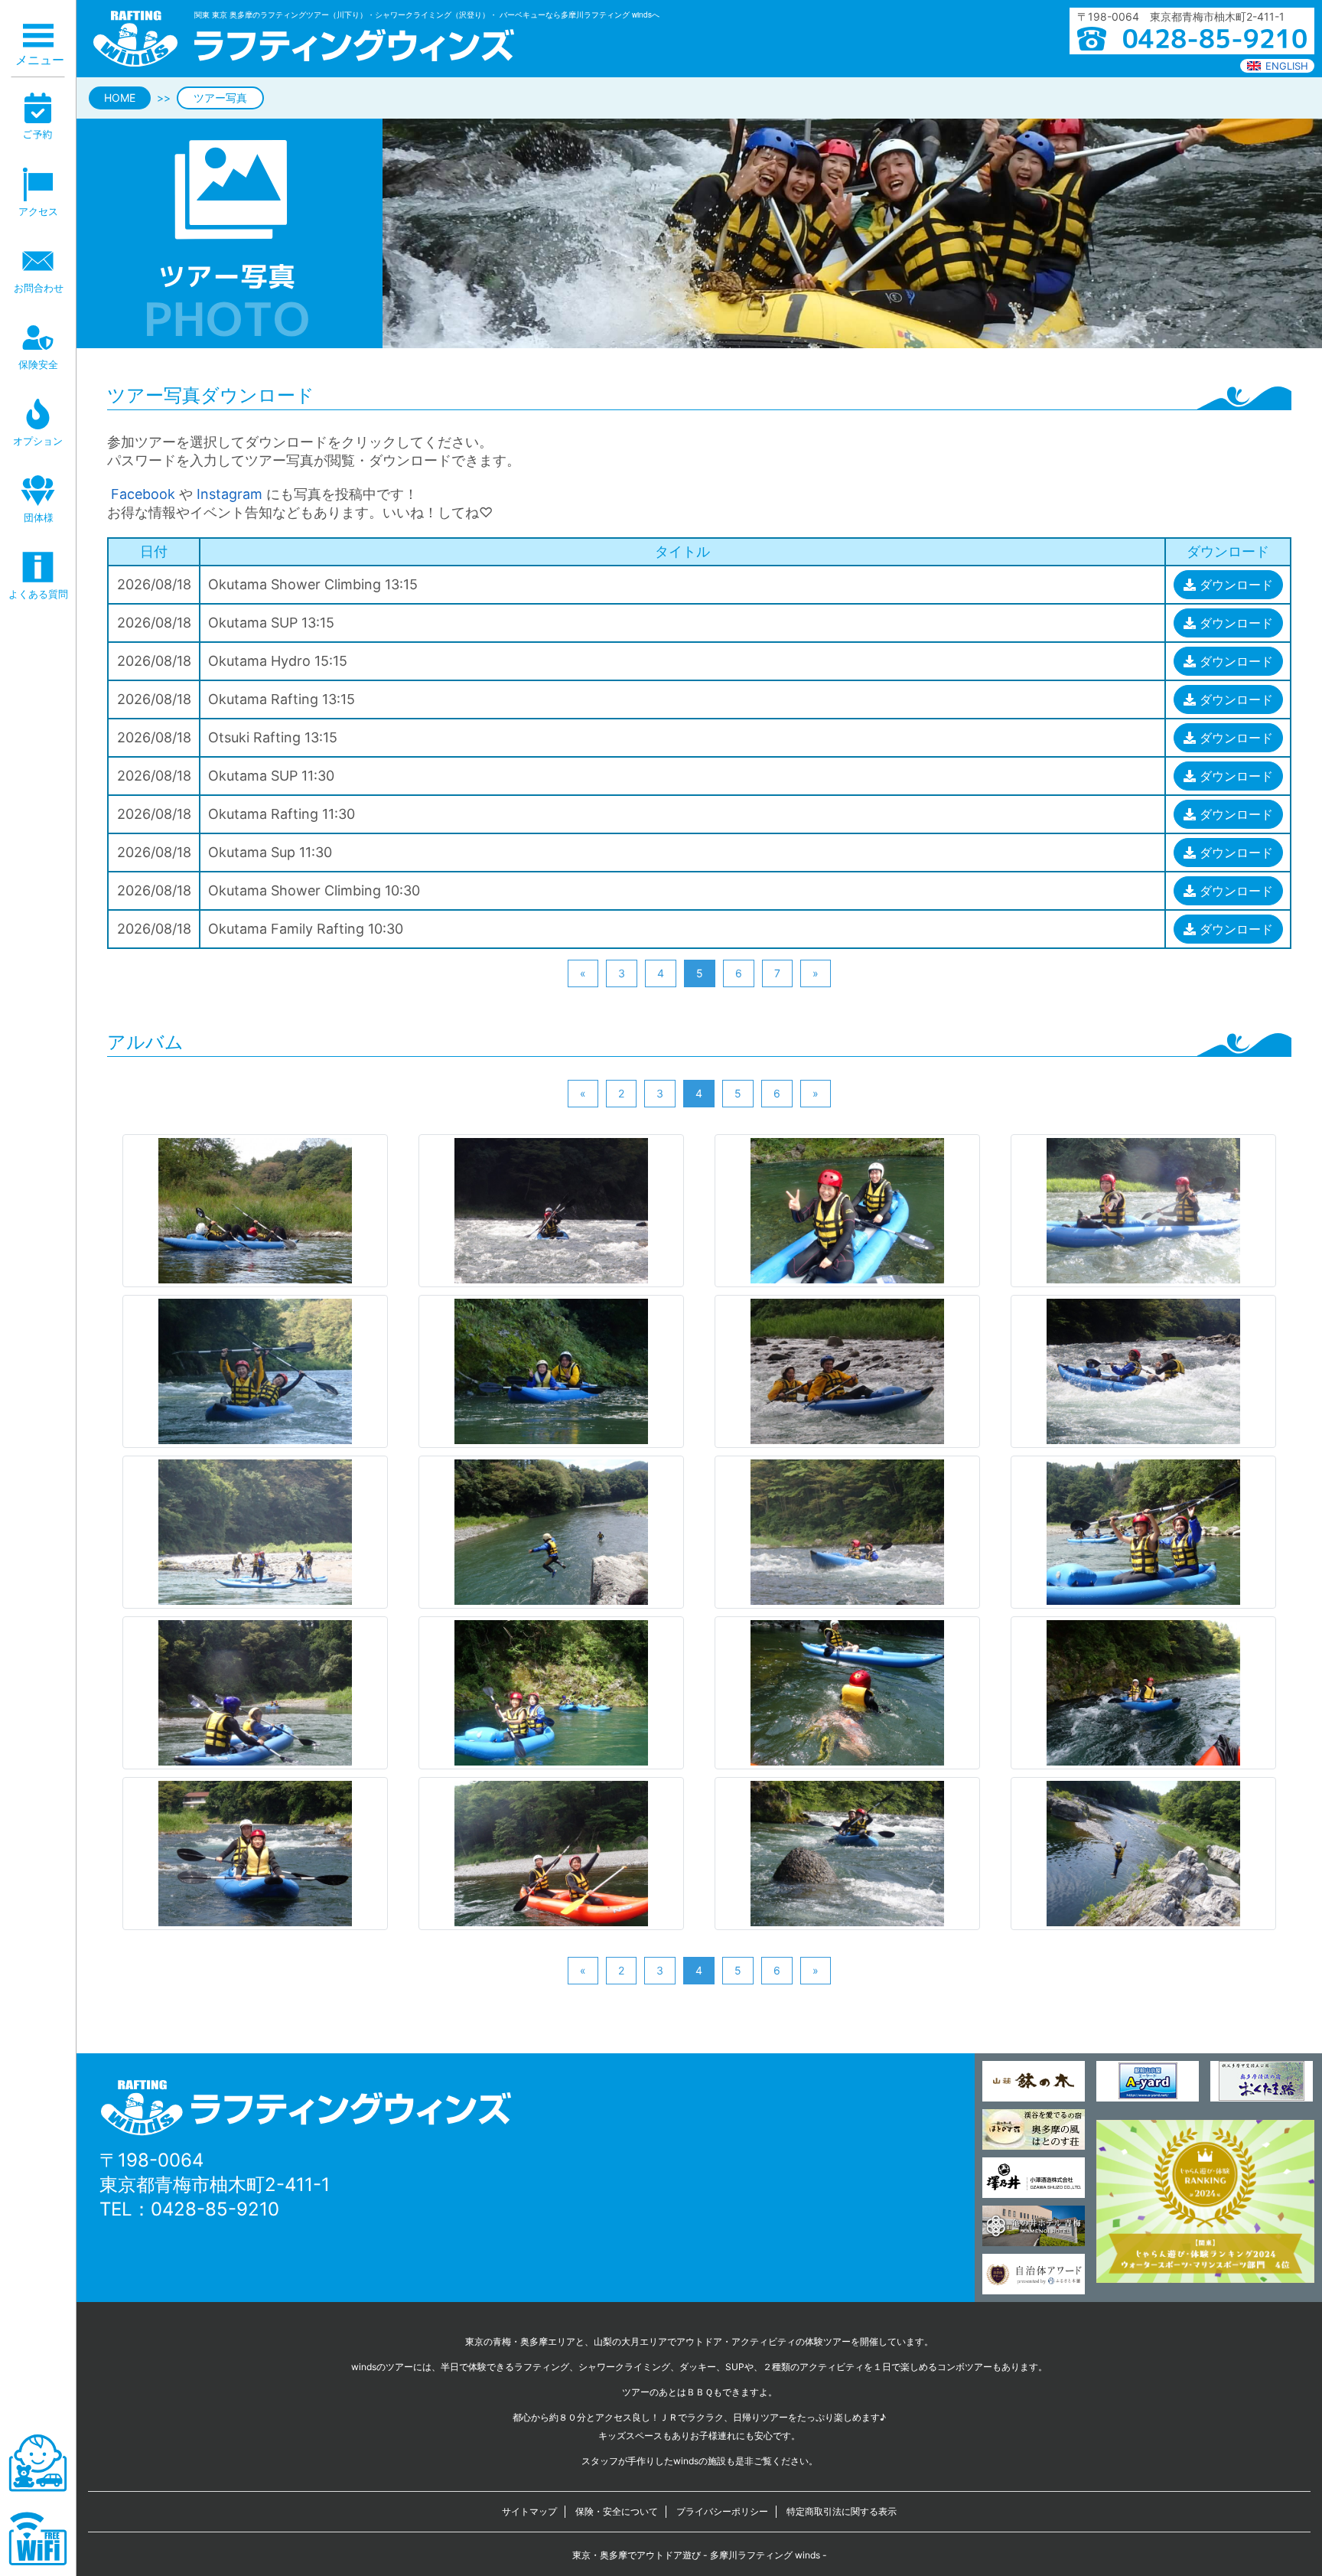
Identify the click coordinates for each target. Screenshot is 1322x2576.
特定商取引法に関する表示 (842, 2511)
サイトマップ (529, 2511)
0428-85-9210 (215, 2209)
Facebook (141, 494)
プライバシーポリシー (722, 2511)
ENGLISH (1287, 66)
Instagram (230, 494)
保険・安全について (617, 2511)
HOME (120, 98)
